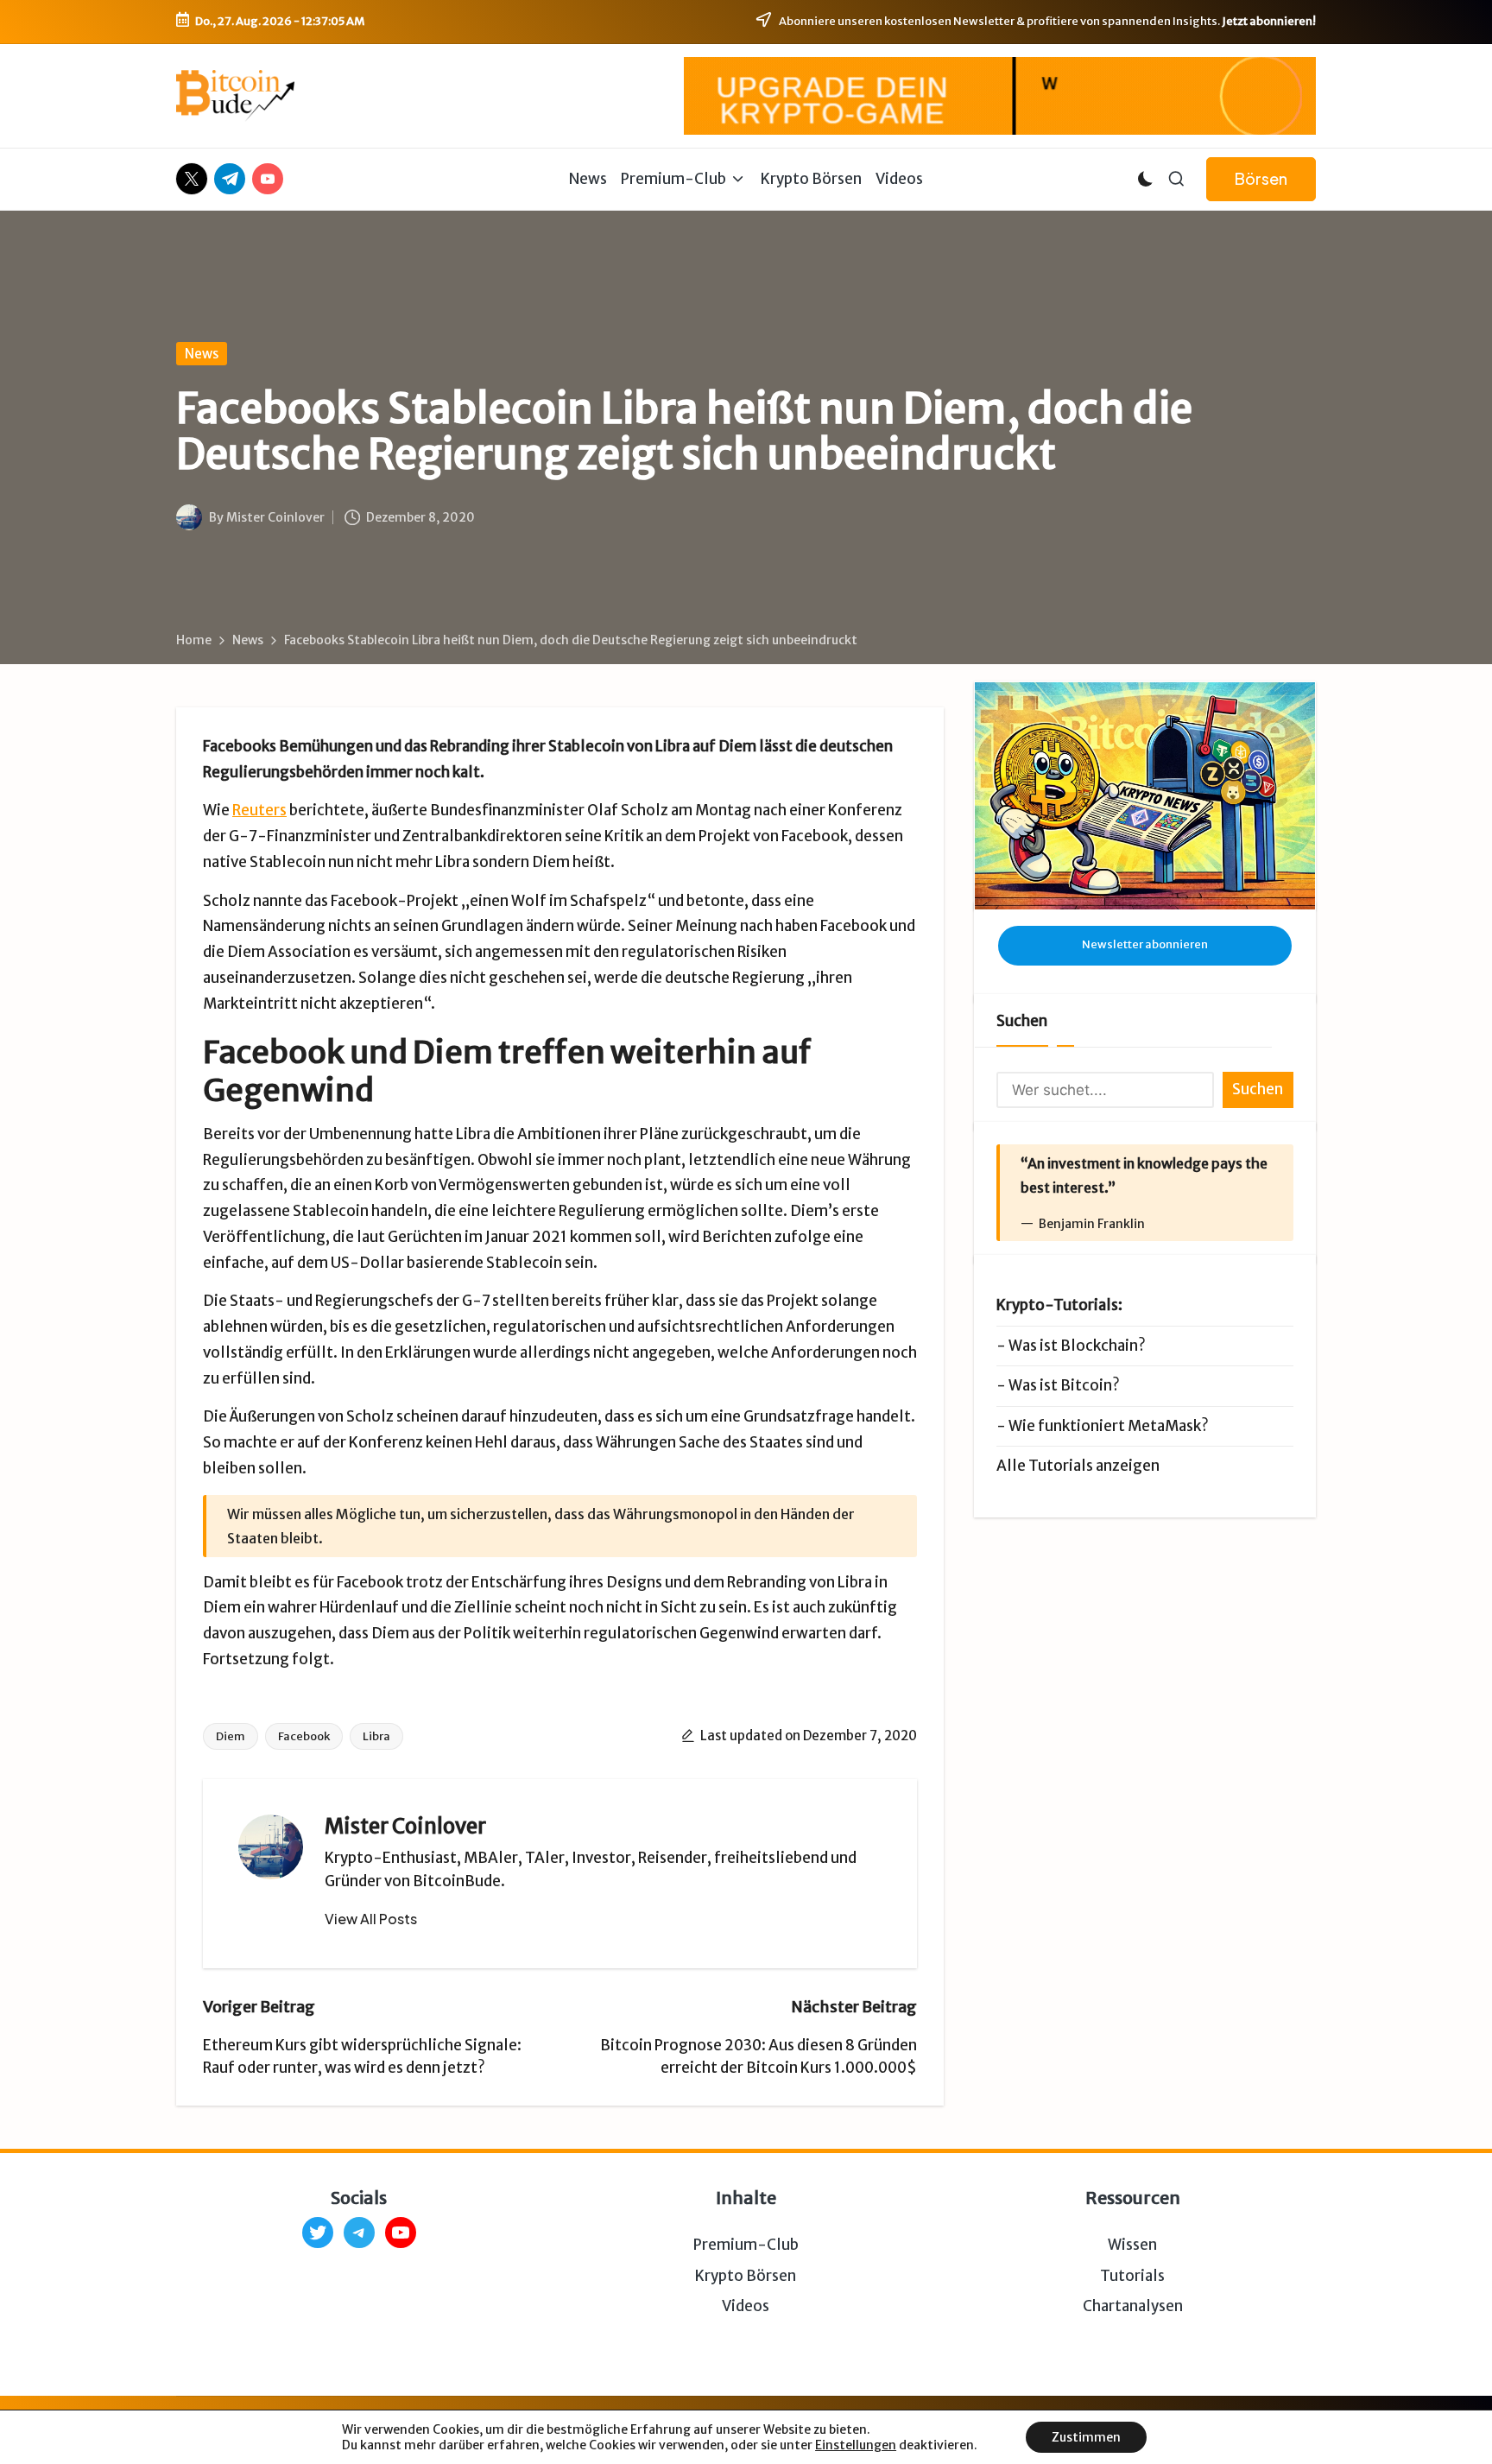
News (202, 354)
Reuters (259, 810)
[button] (1261, 179)
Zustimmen (1086, 2437)
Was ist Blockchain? (1077, 1346)
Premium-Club (746, 2245)
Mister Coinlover (405, 1826)
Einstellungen (856, 2445)
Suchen (1022, 1021)
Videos (746, 2306)
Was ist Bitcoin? (1064, 1385)
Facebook (304, 1736)
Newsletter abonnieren (1145, 944)
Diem (231, 1736)
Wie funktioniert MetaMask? (1109, 1426)
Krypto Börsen (746, 2276)
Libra (376, 1736)
